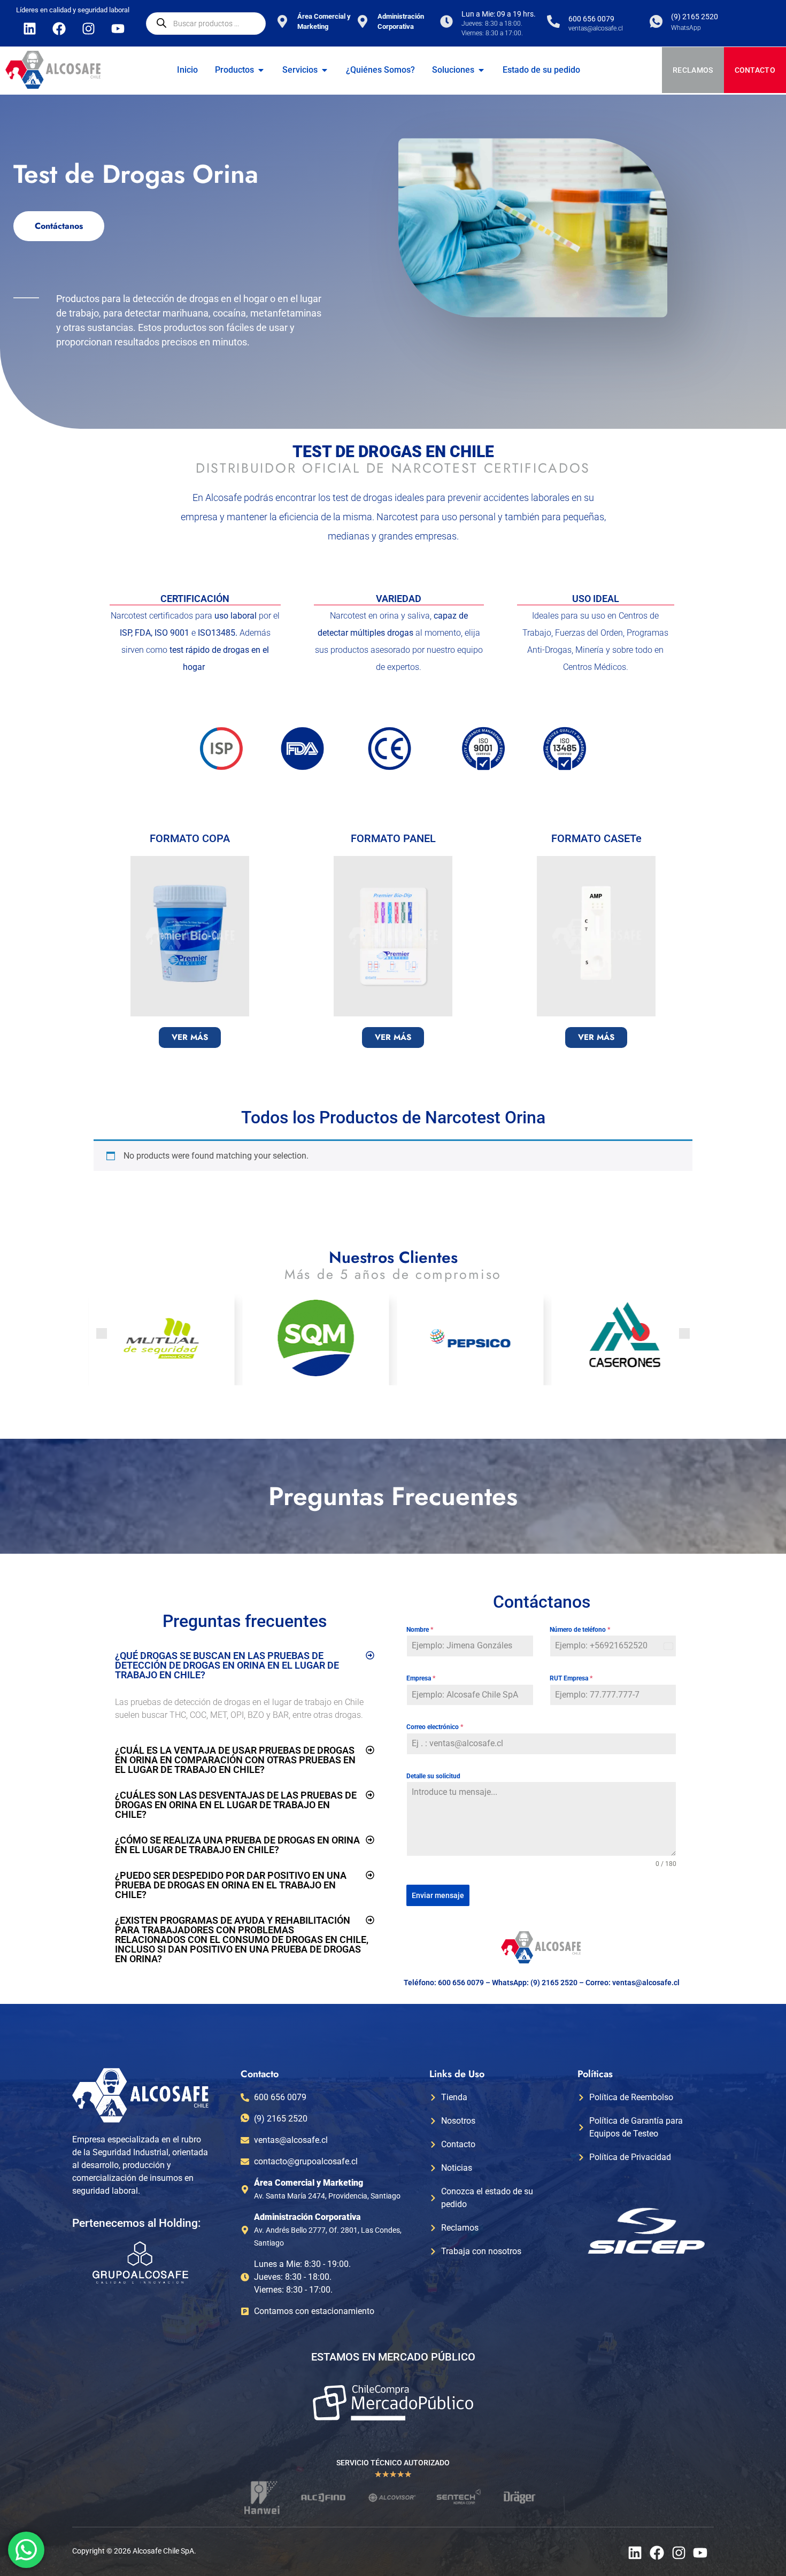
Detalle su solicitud (433, 1776)
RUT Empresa (571, 1678)
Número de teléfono (580, 1630)
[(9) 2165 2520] (656, 21)
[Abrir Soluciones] (481, 70)
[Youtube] (118, 28)
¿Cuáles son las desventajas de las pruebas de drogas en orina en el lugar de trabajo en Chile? (236, 1805)
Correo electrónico (435, 1727)
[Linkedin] (29, 28)
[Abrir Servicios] (325, 70)
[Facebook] (59, 28)
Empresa (421, 1678)
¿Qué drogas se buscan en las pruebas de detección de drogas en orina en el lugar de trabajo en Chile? (227, 1665)
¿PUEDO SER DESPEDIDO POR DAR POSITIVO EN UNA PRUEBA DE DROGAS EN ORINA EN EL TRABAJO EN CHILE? (231, 1885)
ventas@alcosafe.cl (646, 1983)
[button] (102, 1333)
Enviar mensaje (438, 1895)
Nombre (420, 1630)
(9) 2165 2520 (695, 17)
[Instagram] (88, 28)
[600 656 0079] (553, 21)
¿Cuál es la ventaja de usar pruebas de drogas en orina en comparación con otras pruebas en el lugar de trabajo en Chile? (235, 1760)
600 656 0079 (591, 19)
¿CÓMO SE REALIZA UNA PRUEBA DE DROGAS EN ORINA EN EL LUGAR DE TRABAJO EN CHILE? (237, 1845)
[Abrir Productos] (261, 70)
